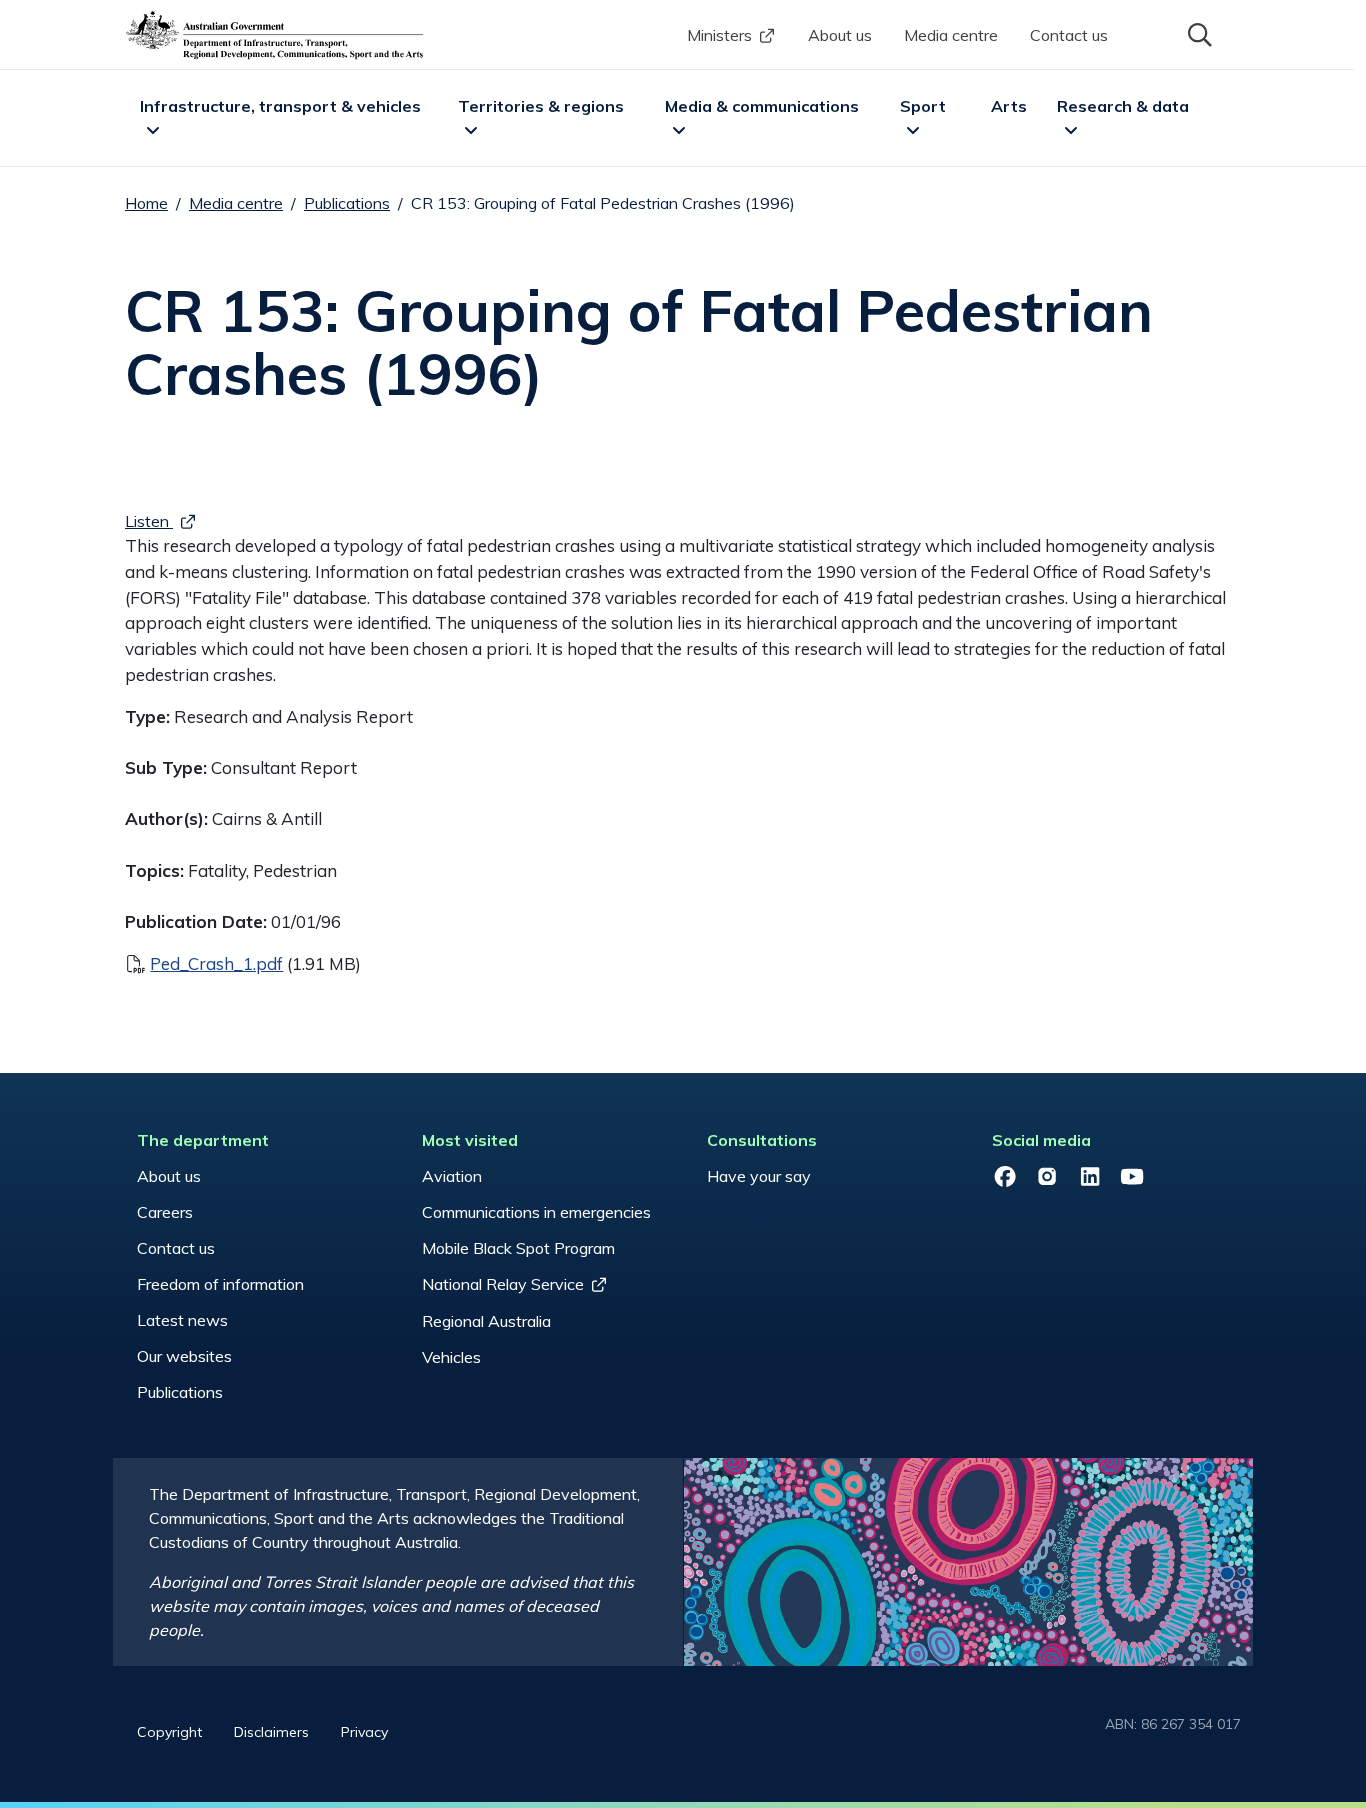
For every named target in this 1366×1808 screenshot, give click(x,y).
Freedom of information (220, 1284)
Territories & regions (541, 106)
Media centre (951, 35)
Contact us (1069, 35)
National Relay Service (503, 1284)
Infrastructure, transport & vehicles (280, 106)
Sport (923, 106)
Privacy (364, 1732)
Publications (347, 203)
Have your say (759, 1176)
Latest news (182, 1320)
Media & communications (762, 106)
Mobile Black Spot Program (518, 1248)
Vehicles (451, 1357)
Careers (165, 1212)
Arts (1009, 106)
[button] (1198, 33)
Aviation (452, 1176)
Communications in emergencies (536, 1212)
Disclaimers (271, 1732)
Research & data (1123, 106)
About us (840, 35)
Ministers (719, 35)
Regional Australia (486, 1321)
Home (146, 203)
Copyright (169, 1732)
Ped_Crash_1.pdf (216, 963)
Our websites (184, 1356)
